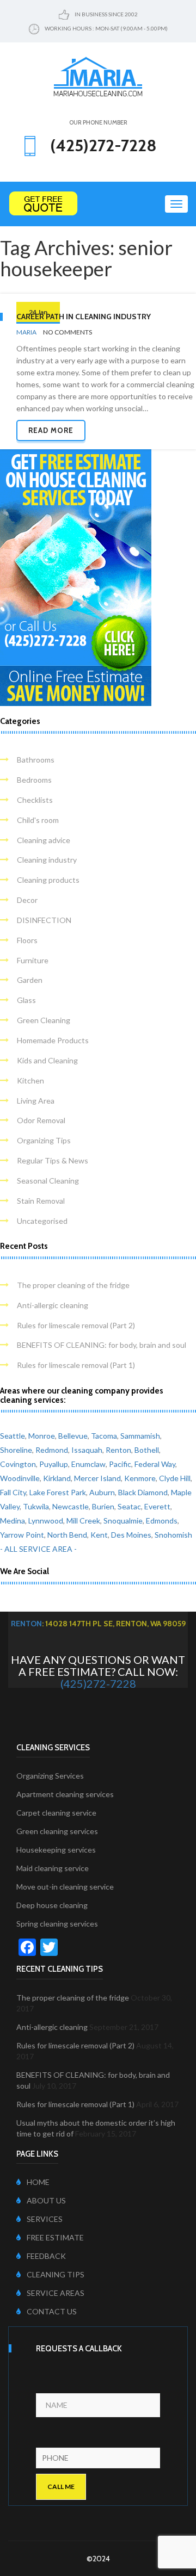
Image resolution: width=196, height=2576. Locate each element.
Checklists (35, 800)
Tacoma (104, 1436)
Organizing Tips (44, 1140)
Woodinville (20, 1478)
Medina (13, 1521)
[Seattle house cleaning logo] (98, 76)
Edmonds (162, 1521)
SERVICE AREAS (56, 2293)
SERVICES (45, 2219)
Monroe (42, 1436)
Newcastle (71, 1506)
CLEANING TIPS (56, 2274)
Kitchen (30, 1080)
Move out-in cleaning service (65, 1887)
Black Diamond (143, 1492)
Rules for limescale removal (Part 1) (76, 1365)
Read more (51, 430)
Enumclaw (88, 1464)
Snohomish (173, 1535)
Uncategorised (42, 1221)
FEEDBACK (46, 2256)
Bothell (147, 1450)
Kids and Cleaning (47, 1060)
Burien (103, 1506)
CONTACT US (52, 2311)
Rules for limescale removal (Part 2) (76, 1325)
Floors (27, 940)
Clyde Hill (175, 1478)
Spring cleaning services (57, 1924)
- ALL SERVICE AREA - (38, 1549)
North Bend (67, 1535)
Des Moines (131, 1535)
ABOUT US (46, 2200)
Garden (30, 980)
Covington (18, 1464)
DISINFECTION (44, 920)
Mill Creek (83, 1521)
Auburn (102, 1492)
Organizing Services (50, 1776)
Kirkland (57, 1478)
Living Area (36, 1101)
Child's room (38, 820)
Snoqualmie (123, 1521)
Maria (26, 332)
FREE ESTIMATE (55, 2237)
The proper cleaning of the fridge (73, 1285)
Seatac (129, 1506)
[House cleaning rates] (98, 204)
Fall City (13, 1492)
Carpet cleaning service (56, 1813)
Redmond (52, 1450)
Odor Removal (41, 1120)
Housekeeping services (56, 1850)
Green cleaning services (57, 1831)
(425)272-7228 (98, 1683)
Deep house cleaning (52, 1905)
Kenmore (140, 1478)
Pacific (120, 1464)
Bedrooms (34, 780)
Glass (26, 1000)
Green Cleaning (44, 1020)
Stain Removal (41, 1201)
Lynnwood (46, 1521)
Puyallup (54, 1464)
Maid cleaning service (53, 1868)
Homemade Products (53, 1040)
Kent (99, 1535)
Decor (27, 900)
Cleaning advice (44, 840)
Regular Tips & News (53, 1160)
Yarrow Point (22, 1535)
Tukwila (36, 1506)
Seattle (13, 1436)
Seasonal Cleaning (48, 1181)
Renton (118, 1450)
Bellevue (73, 1436)
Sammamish (140, 1436)
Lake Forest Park (58, 1492)
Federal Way (155, 1464)
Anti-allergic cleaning (53, 1305)
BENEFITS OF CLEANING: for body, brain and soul (102, 1345)
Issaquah (87, 1450)
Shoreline (16, 1450)
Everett (157, 1506)
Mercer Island (97, 1478)
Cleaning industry (47, 860)
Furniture (33, 960)
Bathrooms (36, 760)
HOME (38, 2182)
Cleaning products (48, 880)
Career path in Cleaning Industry (84, 317)
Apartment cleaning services (65, 1794)
